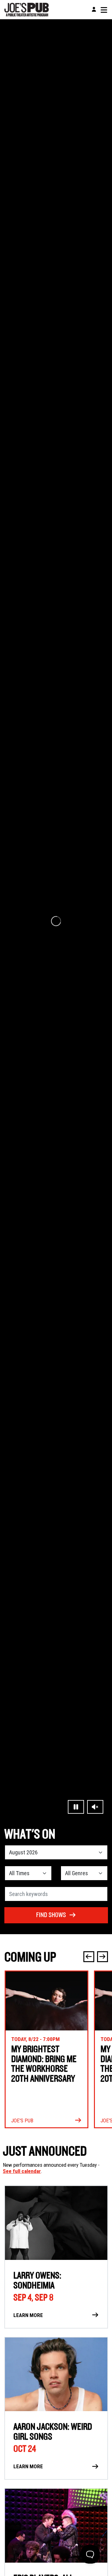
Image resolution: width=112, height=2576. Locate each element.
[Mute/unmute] (95, 1807)
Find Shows (51, 1915)
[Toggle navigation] (104, 10)
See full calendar (22, 2171)
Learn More (28, 2315)
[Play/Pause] (76, 1807)
